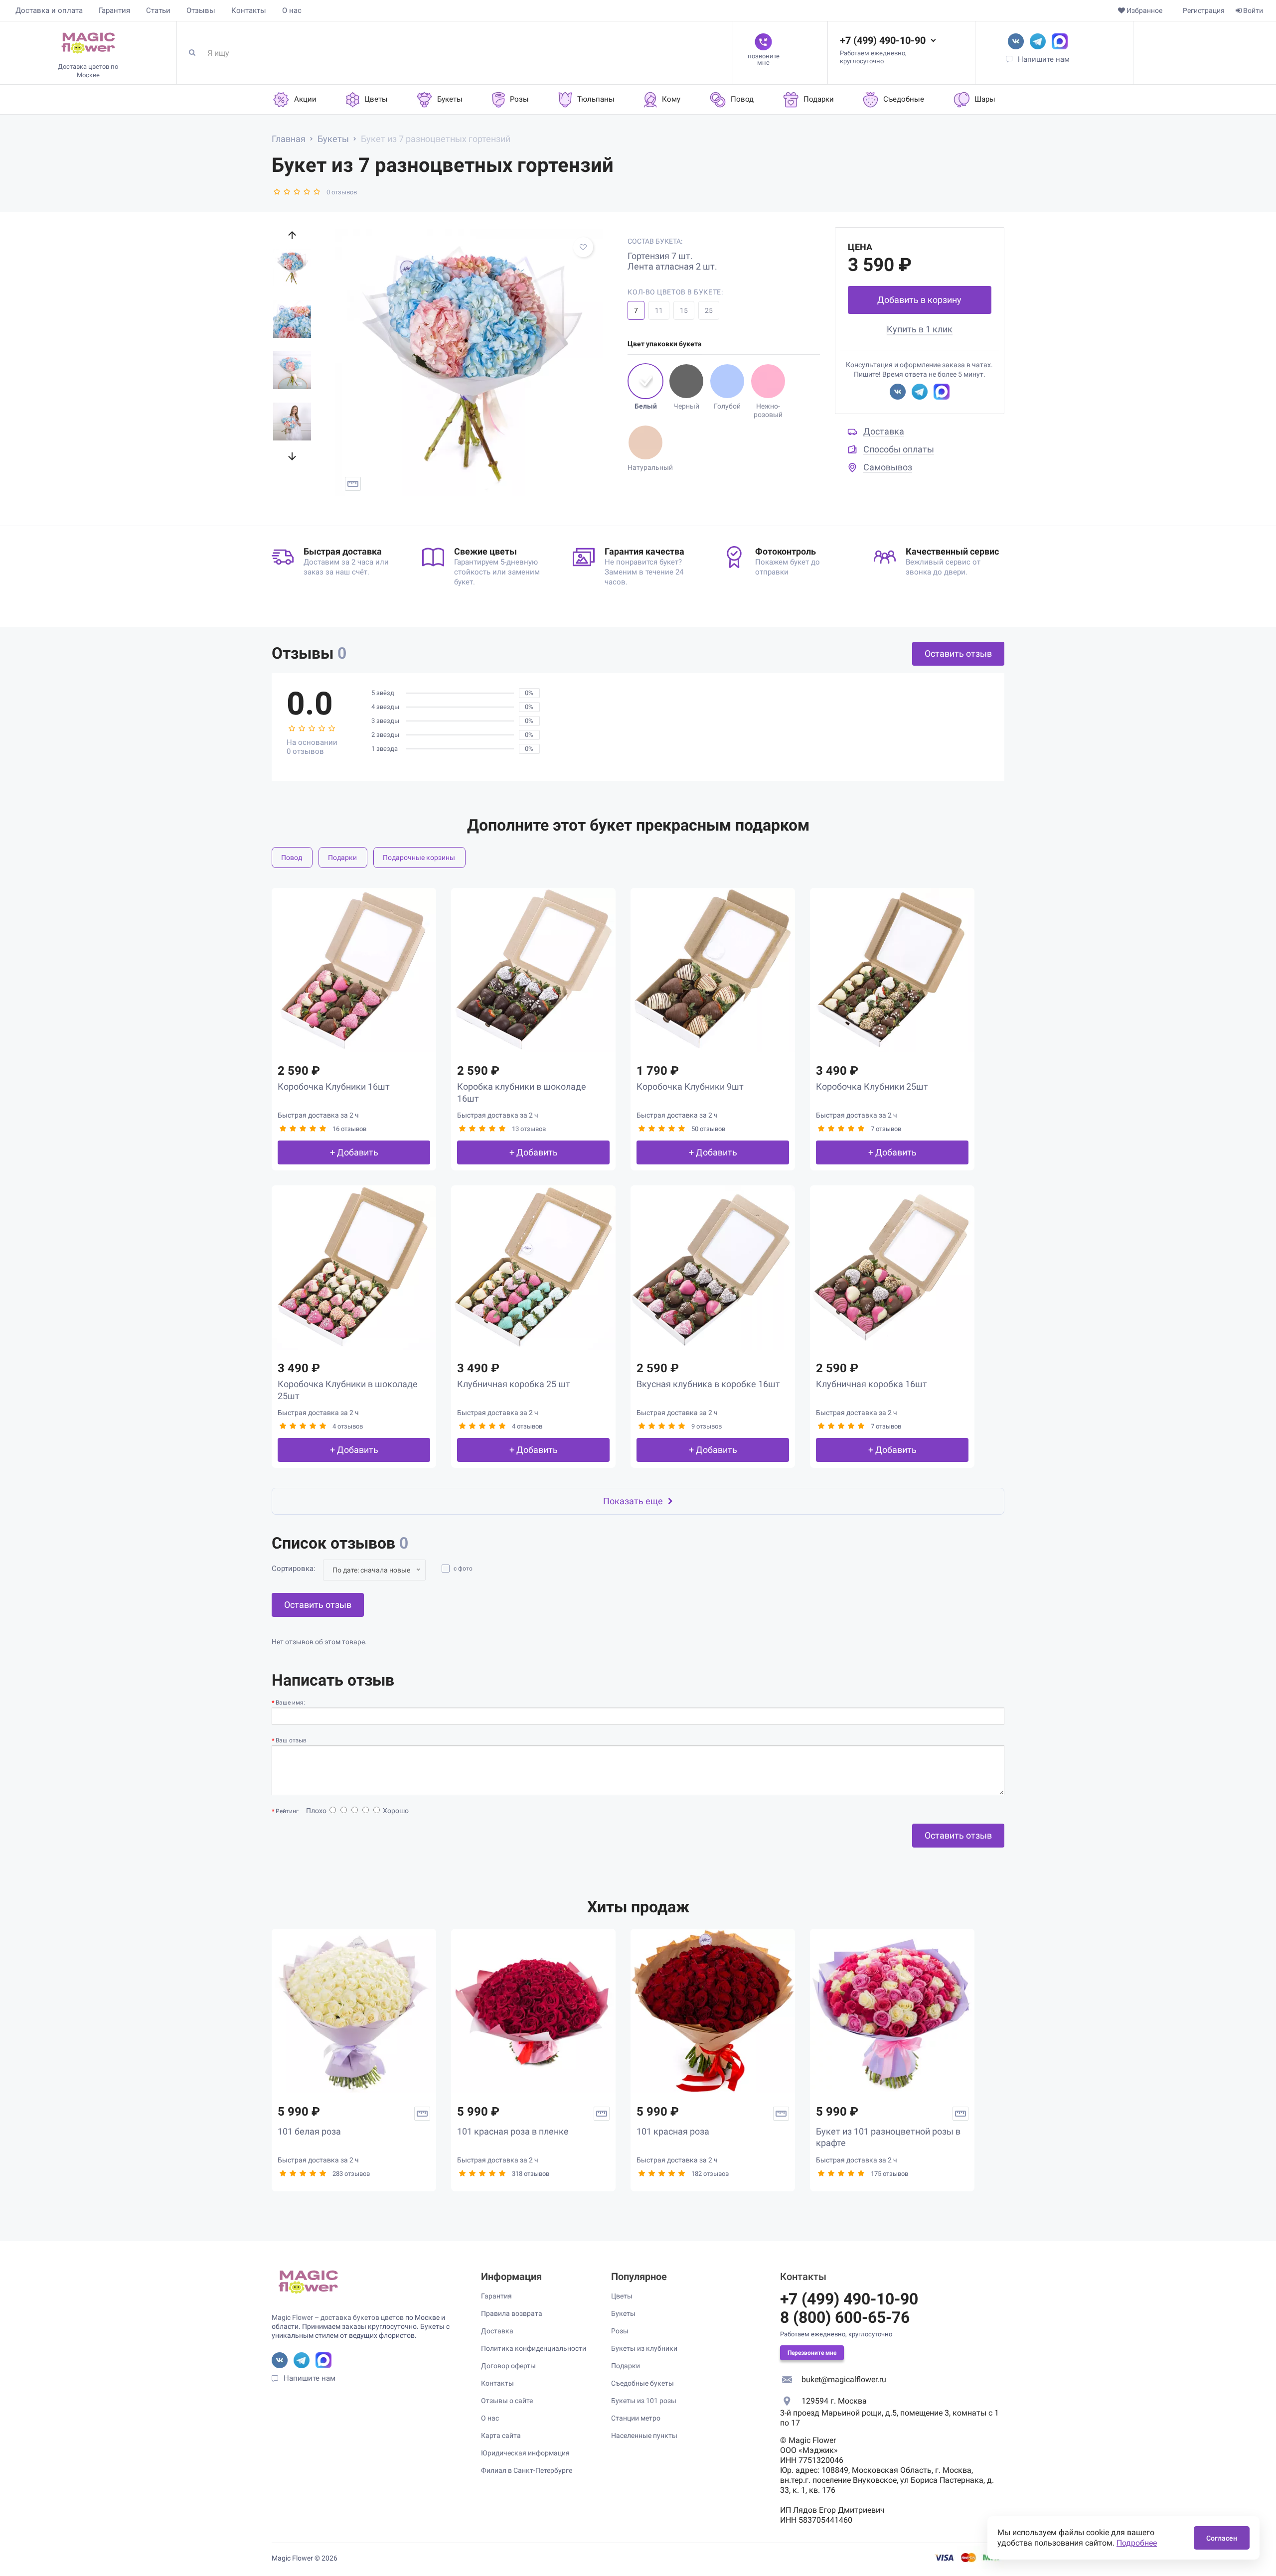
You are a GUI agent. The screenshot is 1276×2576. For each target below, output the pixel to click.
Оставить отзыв (958, 653)
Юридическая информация (525, 2453)
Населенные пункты (644, 2435)
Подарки (342, 858)
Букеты (623, 2313)
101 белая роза (309, 2131)
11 (659, 310)
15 (684, 310)
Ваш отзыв (291, 1740)
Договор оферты (508, 2366)
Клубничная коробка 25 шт (514, 1384)
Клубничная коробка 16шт (872, 1384)
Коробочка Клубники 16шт (334, 1086)
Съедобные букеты (642, 2383)
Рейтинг (287, 1811)
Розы (620, 2331)
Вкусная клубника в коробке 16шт (708, 1384)
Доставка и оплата (49, 10)
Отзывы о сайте (507, 2401)
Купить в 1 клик (920, 329)
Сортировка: (294, 1569)
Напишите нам (1044, 59)
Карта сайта (501, 2435)
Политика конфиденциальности (534, 2348)
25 (709, 310)
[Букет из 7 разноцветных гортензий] (469, 363)
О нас (292, 10)
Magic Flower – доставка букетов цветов (338, 2317)
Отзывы (201, 10)
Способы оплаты (899, 449)
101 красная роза (673, 2131)
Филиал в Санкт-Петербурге (527, 2470)
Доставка (884, 431)
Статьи (158, 10)
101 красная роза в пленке (513, 2131)
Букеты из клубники (644, 2348)
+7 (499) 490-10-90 (883, 40)
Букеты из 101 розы (644, 2401)
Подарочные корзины (419, 858)
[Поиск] (196, 53)
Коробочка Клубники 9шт (690, 1086)
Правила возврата (512, 2313)
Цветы (622, 2296)
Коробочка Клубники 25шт (872, 1086)
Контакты (249, 10)
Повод (292, 858)
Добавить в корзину (919, 300)
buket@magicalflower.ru (844, 2379)
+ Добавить (354, 1152)
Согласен (1222, 2538)
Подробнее (1137, 2543)
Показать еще (633, 1501)
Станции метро (636, 2418)
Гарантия (114, 10)
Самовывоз (888, 467)
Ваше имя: (290, 1703)
